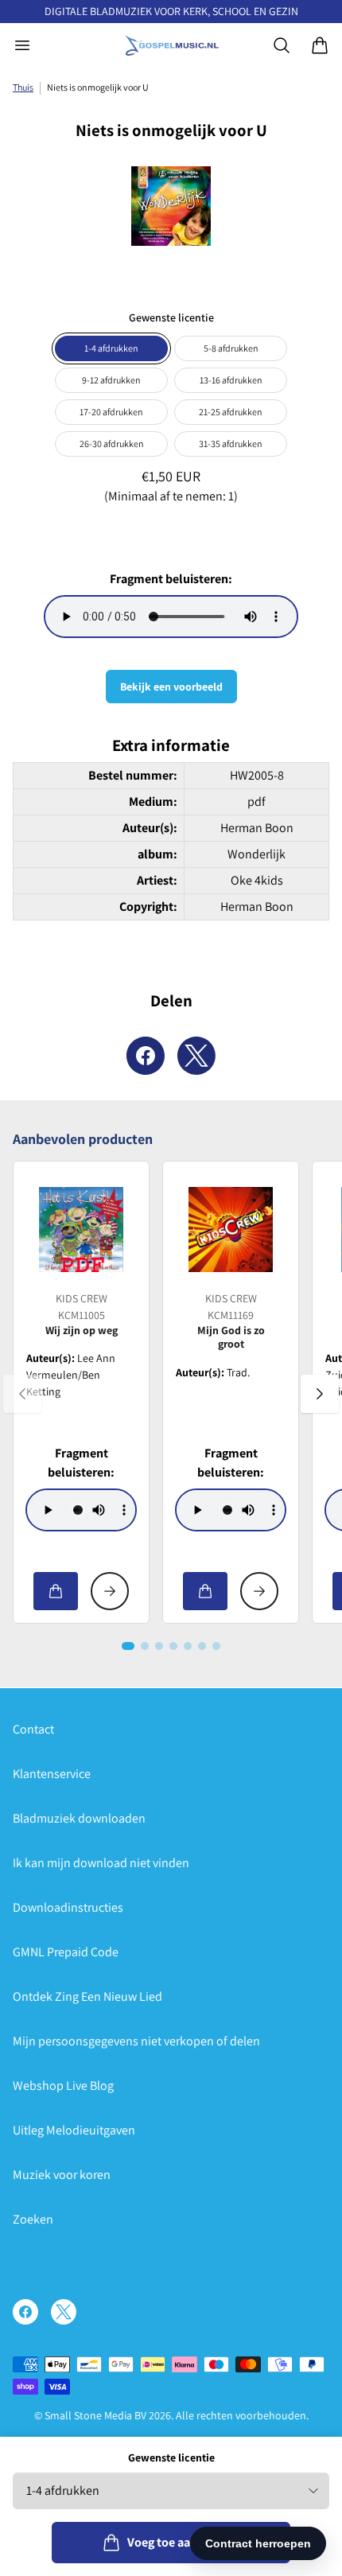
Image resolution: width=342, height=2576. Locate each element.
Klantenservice (52, 1774)
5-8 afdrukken (231, 348)
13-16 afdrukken (231, 380)
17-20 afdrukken (111, 412)
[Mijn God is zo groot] (231, 1229)
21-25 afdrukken (231, 412)
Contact (33, 1729)
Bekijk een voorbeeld (171, 687)
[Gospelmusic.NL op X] (64, 2312)
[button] (128, 1646)
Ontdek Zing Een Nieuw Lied (87, 1996)
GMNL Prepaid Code (66, 1952)
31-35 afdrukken (231, 444)
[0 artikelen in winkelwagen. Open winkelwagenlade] (320, 45)
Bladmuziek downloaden (79, 1818)
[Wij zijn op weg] (81, 1229)
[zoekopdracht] (282, 45)
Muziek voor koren (62, 2175)
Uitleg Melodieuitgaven (74, 2130)
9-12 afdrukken (111, 380)
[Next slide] (320, 1394)
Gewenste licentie (171, 2457)
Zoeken (33, 2219)
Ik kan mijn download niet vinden (101, 1863)
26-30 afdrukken (112, 444)
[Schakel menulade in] (22, 45)
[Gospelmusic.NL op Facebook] (25, 2312)
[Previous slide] (22, 1394)
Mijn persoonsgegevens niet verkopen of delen (136, 2041)
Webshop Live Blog (63, 2086)
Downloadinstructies (68, 1907)
